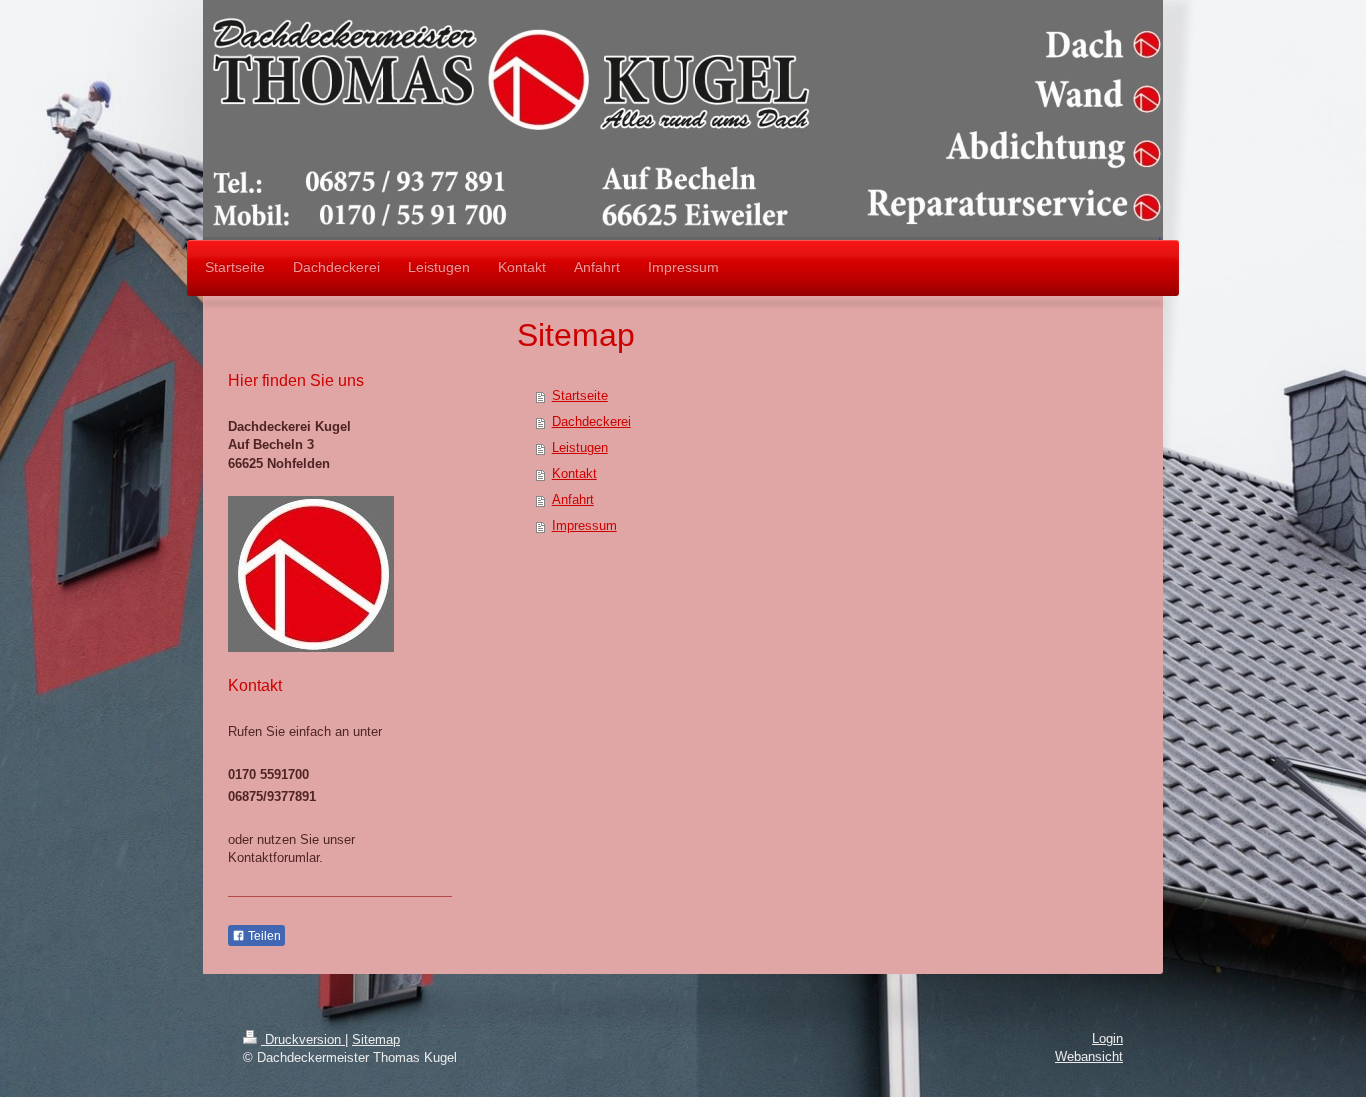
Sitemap (376, 1039)
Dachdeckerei (591, 421)
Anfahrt (573, 499)
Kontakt (574, 473)
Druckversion (303, 1039)
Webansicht (1089, 1056)
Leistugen (580, 447)
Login (1107, 1038)
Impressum (584, 525)
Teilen (263, 936)
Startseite (580, 395)
